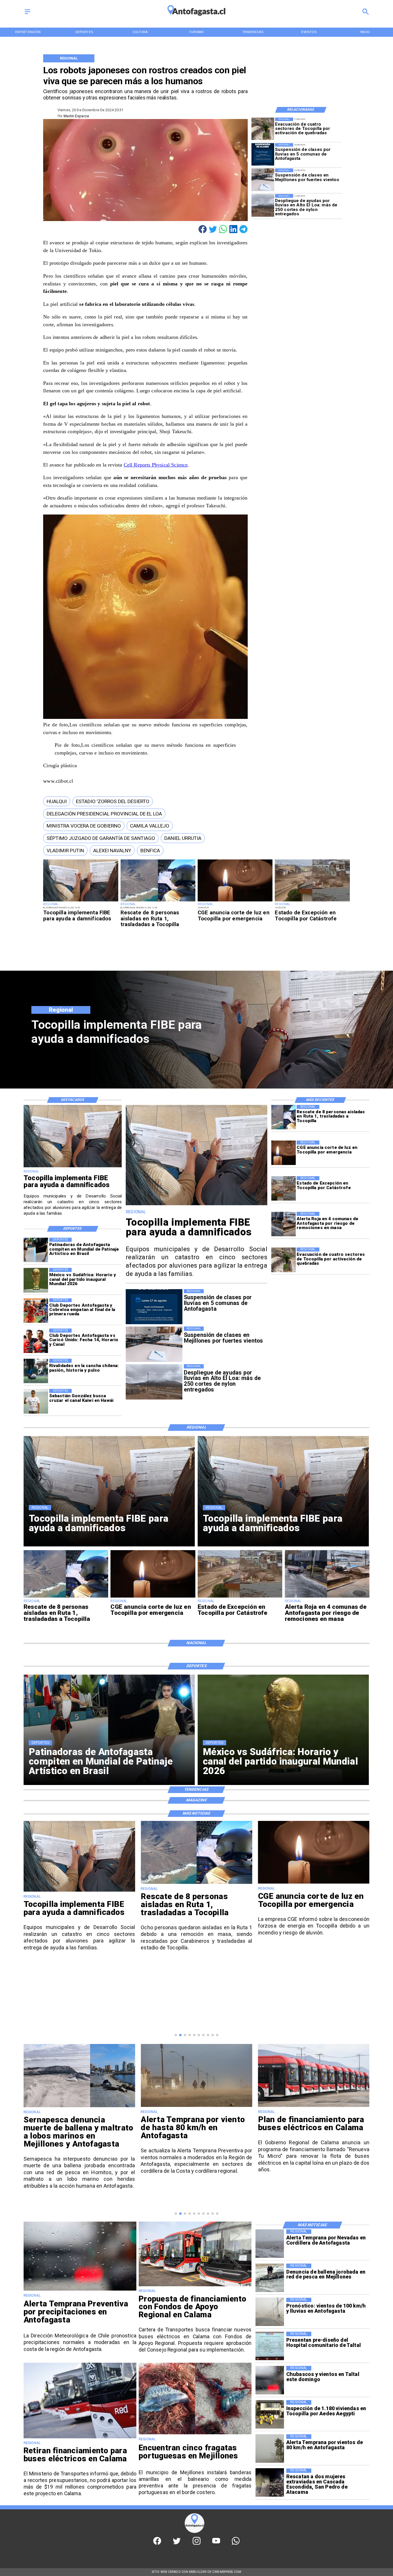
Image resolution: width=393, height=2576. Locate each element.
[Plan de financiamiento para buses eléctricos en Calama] (196, 2106)
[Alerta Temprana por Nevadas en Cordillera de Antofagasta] (270, 2244)
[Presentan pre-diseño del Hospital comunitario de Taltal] (270, 2346)
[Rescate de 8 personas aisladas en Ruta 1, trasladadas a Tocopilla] (158, 901)
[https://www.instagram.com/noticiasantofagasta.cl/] (197, 2543)
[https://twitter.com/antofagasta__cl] (177, 2543)
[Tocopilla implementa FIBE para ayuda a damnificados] (81, 901)
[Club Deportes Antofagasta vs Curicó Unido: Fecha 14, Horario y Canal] (36, 1341)
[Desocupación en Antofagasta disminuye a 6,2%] (314, 2106)
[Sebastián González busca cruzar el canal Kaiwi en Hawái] (36, 1401)
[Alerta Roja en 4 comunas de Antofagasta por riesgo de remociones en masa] (284, 1224)
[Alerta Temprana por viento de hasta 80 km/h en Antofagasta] (79, 2106)
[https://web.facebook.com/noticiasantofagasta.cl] (157, 2543)
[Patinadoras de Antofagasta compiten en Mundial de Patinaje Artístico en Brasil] (36, 1250)
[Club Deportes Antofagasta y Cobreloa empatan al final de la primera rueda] (36, 1311)
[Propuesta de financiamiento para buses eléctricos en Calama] (195, 2286)
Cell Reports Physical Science (156, 465)
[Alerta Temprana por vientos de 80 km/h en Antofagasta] (270, 2449)
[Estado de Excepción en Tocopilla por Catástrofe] (312, 901)
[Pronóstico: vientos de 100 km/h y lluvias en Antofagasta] (270, 2312)
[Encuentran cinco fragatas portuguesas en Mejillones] (195, 2434)
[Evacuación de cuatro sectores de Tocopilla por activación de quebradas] (263, 129)
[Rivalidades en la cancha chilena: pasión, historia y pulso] (36, 1371)
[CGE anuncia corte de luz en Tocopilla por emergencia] (235, 901)
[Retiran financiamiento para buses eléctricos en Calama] (80, 2438)
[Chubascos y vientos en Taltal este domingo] (270, 2380)
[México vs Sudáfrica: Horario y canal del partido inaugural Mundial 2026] (36, 1280)
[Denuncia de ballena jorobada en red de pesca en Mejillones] (270, 2278)
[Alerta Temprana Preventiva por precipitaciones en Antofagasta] (80, 2290)
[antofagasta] (197, 18)
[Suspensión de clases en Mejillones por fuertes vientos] (263, 180)
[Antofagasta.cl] (27, 15)
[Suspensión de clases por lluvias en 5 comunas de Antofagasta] (263, 154)
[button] (57, 802)
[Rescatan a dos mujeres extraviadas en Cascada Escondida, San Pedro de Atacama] (270, 2483)
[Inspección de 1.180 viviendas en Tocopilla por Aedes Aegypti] (270, 2414)
